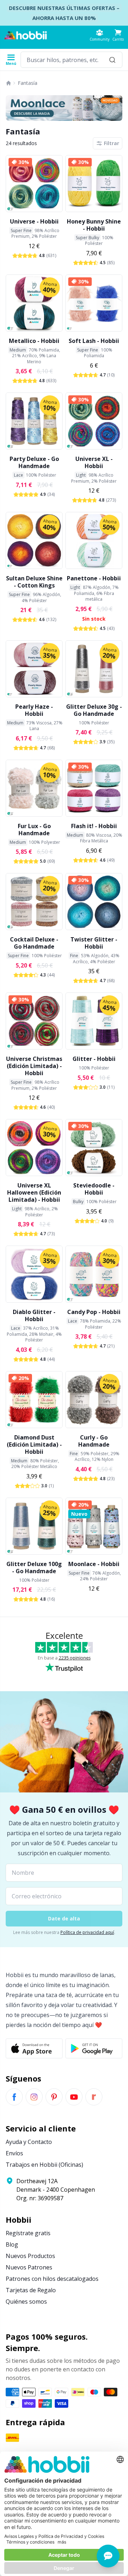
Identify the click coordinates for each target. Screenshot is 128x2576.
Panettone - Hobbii (94, 578)
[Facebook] (14, 2097)
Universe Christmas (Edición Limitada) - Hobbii (34, 1066)
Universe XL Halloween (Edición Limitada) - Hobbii (34, 1192)
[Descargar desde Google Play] (94, 2048)
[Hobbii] (26, 35)
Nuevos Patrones (29, 2267)
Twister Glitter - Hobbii (94, 943)
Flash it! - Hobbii (94, 826)
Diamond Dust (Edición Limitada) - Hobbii (34, 1444)
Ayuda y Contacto (29, 2142)
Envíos (14, 2153)
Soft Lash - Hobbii (94, 341)
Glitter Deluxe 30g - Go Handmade (94, 710)
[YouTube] (74, 2097)
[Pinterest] (54, 2097)
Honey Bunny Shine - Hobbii (94, 225)
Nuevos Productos (30, 2256)
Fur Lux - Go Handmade (34, 830)
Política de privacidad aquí (87, 1932)
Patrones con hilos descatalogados (52, 2279)
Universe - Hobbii (34, 221)
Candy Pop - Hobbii (94, 1312)
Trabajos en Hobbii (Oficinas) (44, 2165)
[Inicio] (9, 83)
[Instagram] (34, 2097)
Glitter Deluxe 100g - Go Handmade (34, 1567)
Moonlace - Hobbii (94, 1564)
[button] (118, 35)
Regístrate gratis (28, 2233)
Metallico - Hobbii (34, 341)
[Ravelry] (94, 2097)
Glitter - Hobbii (94, 1059)
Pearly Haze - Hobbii (34, 710)
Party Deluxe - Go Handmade (34, 462)
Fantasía (28, 83)
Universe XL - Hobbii (94, 462)
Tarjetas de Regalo (31, 2290)
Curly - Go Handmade (94, 1441)
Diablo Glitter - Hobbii (34, 1315)
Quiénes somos (26, 2302)
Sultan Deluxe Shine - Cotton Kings (34, 582)
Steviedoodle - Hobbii (94, 1189)
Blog (12, 2244)
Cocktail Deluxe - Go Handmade (34, 943)
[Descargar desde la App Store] (34, 2048)
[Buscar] (112, 60)
